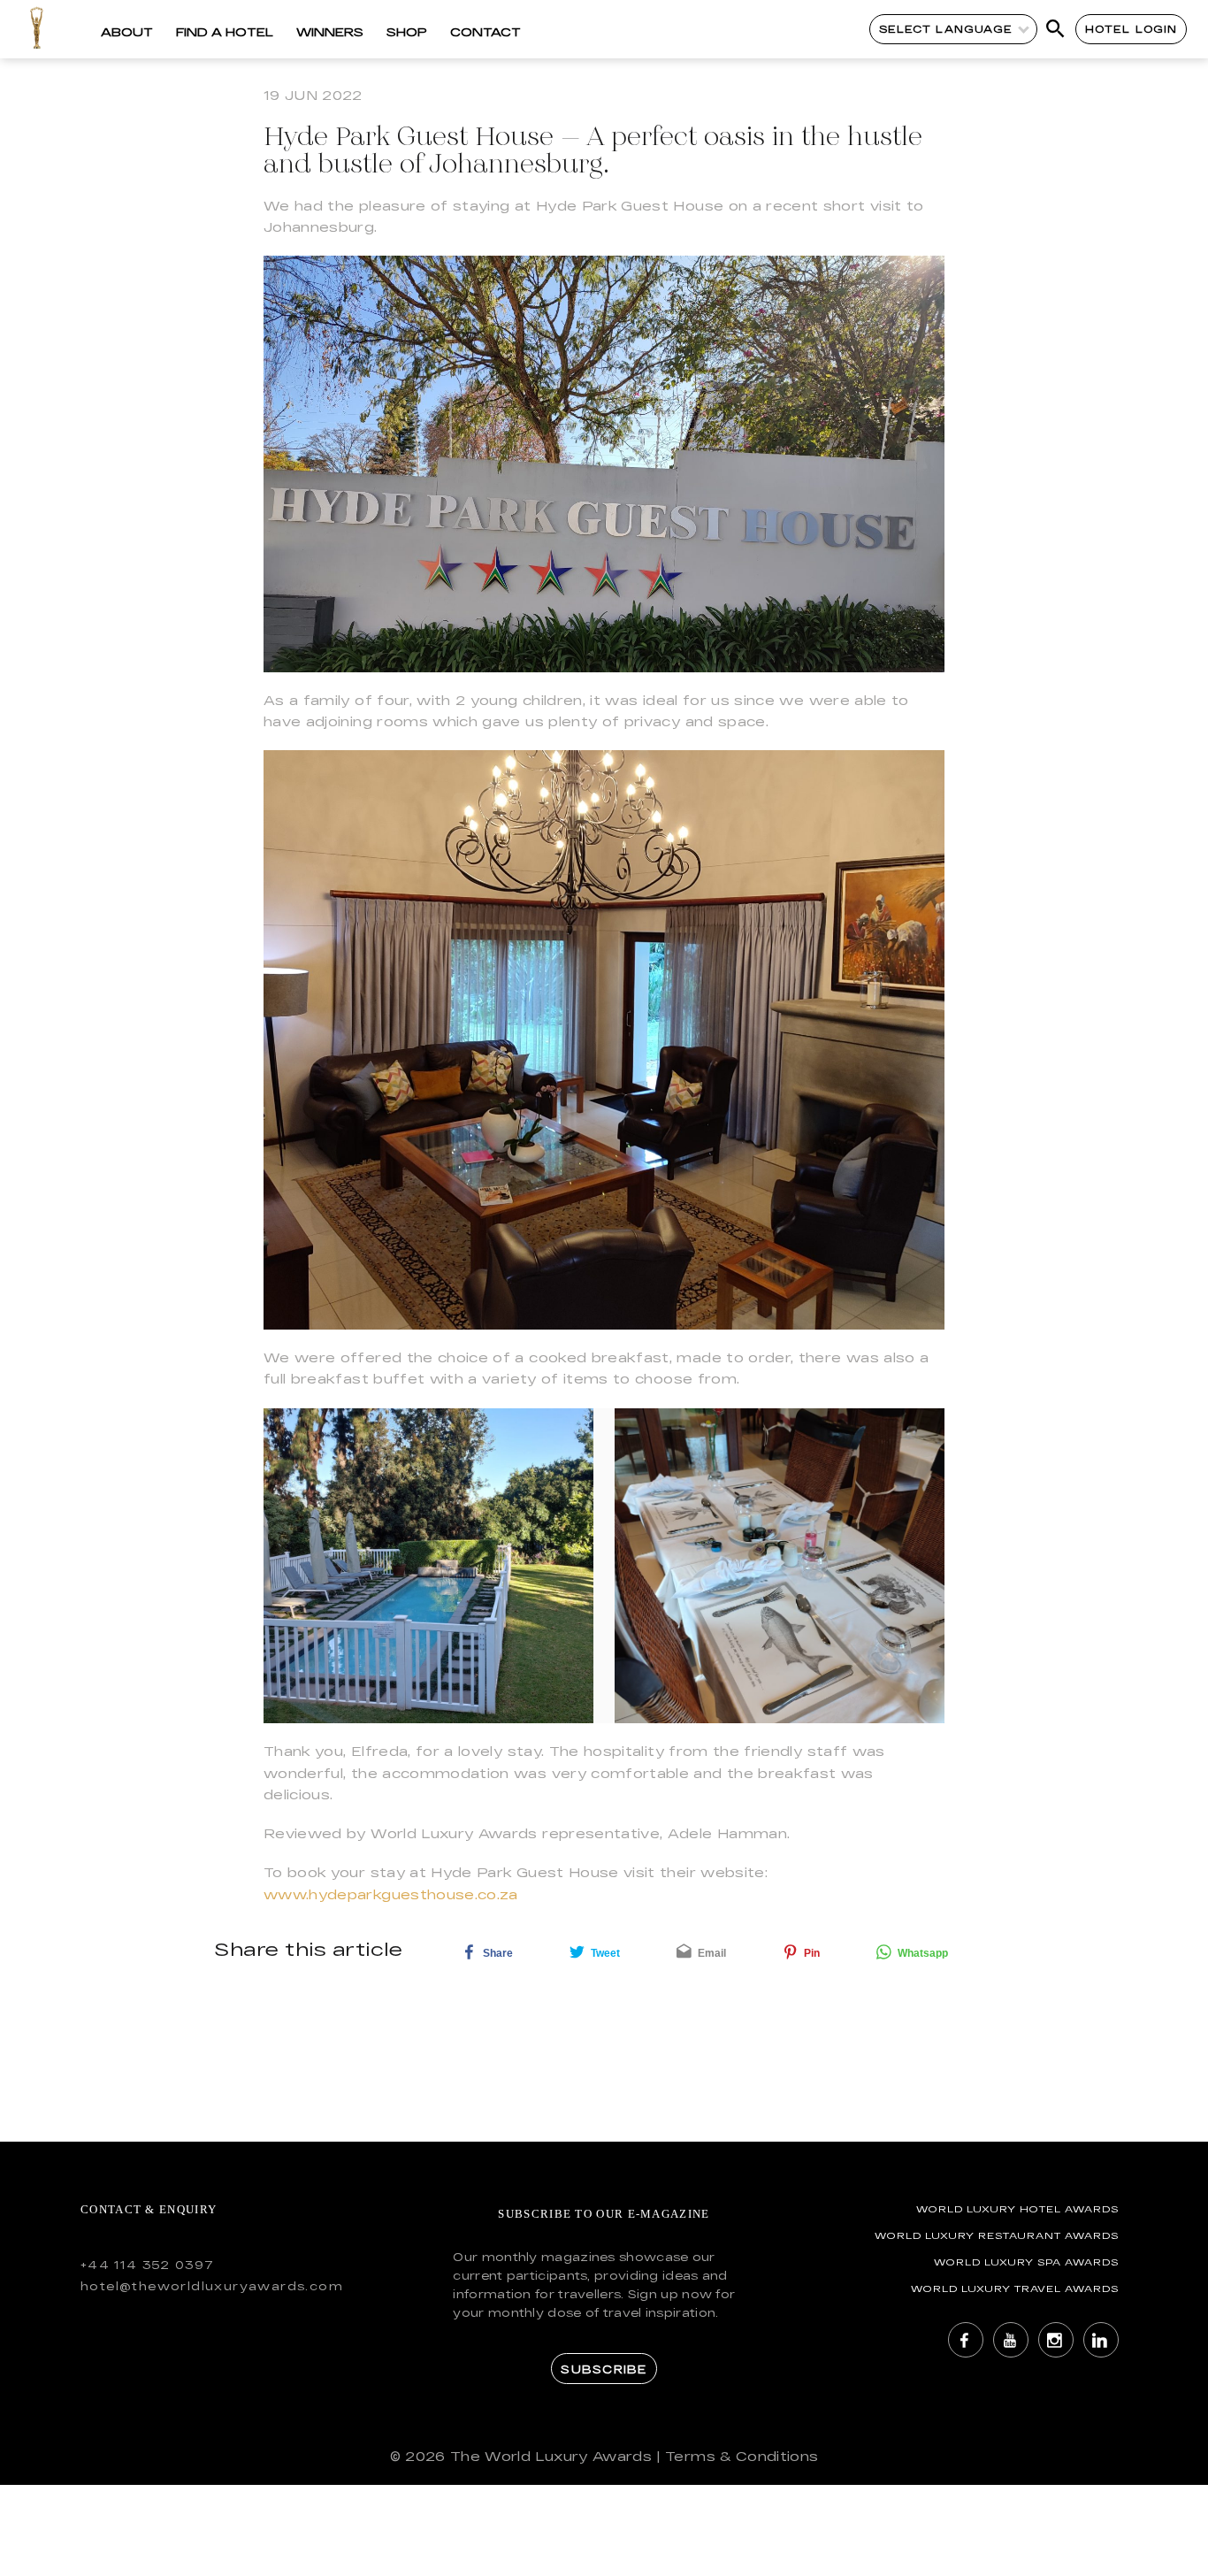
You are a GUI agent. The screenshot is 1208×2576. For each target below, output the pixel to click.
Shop (407, 32)
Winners (330, 32)
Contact (485, 32)
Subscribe (604, 2369)
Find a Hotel (225, 32)
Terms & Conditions (742, 2456)
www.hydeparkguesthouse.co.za (391, 1894)
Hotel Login (1132, 29)
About (127, 32)
